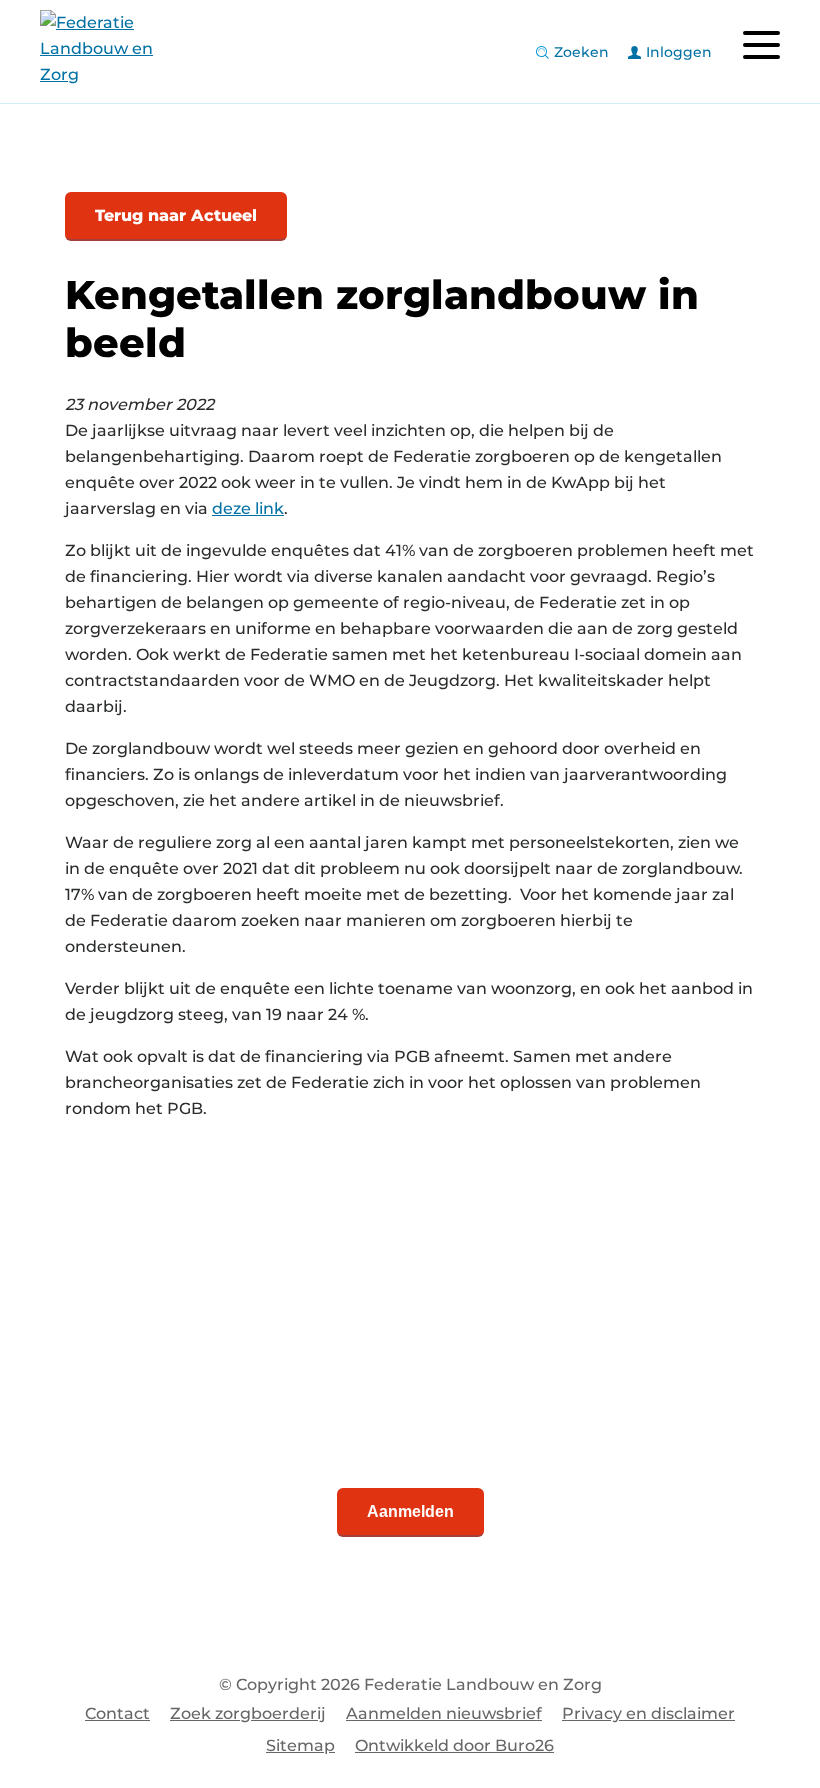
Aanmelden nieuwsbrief (444, 1713)
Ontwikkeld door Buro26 (454, 1745)
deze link (248, 508)
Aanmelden (410, 1511)
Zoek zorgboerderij (248, 1713)
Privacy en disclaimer (648, 1713)
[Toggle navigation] (761, 45)
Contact (117, 1713)
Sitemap (300, 1745)
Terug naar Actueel (176, 215)
